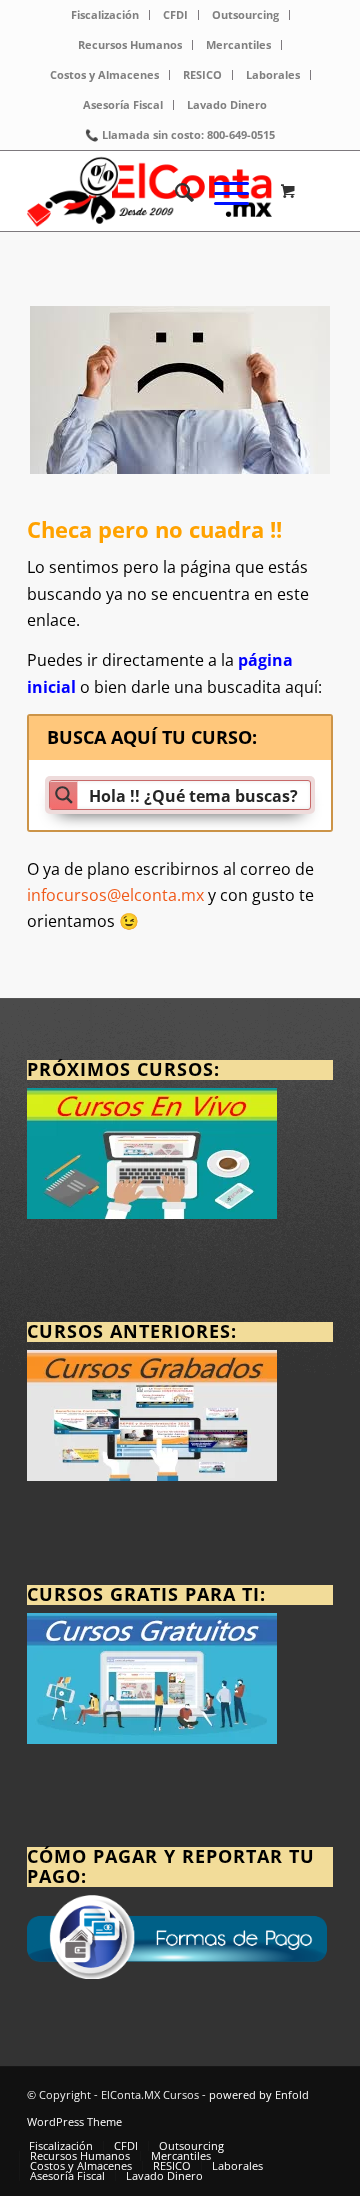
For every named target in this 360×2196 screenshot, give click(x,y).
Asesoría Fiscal (123, 104)
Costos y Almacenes (104, 74)
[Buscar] (174, 191)
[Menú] (221, 191)
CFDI (175, 14)
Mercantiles (238, 44)
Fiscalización (105, 14)
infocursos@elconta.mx (115, 895)
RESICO (202, 74)
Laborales (273, 74)
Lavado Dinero (227, 104)
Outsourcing (245, 14)
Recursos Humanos (130, 44)
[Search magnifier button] (64, 795)
